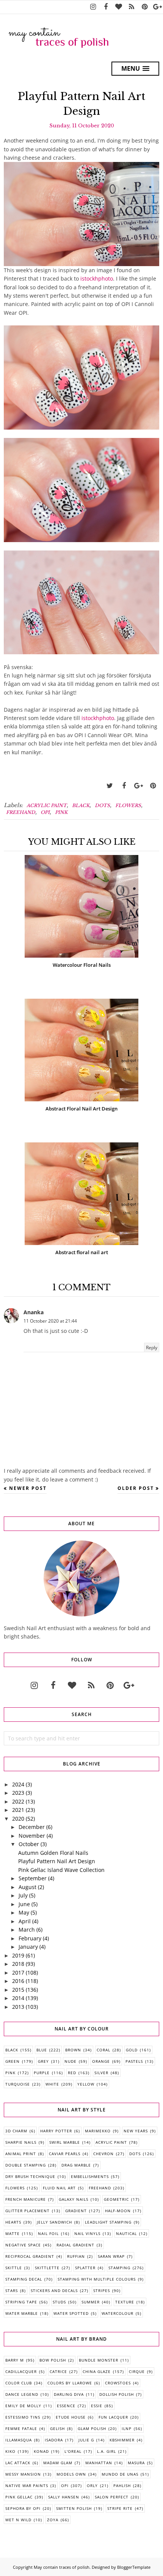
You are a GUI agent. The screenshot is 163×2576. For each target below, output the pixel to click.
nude (71, 2061)
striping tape (21, 2302)
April (25, 1921)
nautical (126, 2233)
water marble (22, 2313)
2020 (18, 1819)
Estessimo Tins (23, 2417)
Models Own (71, 2474)
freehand (21, 812)
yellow (86, 2084)
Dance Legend (22, 2394)
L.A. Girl (107, 2451)
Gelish (57, 2428)
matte (13, 2233)
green (13, 2061)
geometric (116, 2199)
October (29, 1844)
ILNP (127, 2428)
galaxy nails (74, 2199)
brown (73, 2050)
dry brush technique (30, 2176)
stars (12, 2290)
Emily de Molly (23, 2406)
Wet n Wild (18, 2520)
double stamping (26, 2165)
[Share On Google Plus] (138, 786)
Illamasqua (19, 2440)
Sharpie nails (21, 2142)
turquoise (18, 2084)
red (72, 2073)
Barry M (15, 2360)
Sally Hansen (64, 2497)
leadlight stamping (108, 2222)
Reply (152, 1347)
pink (61, 812)
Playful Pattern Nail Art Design (57, 1861)
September (33, 1878)
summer (91, 2302)
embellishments (90, 2176)
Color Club (19, 2383)
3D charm (16, 2131)
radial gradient (75, 2245)
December (32, 1827)
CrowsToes (118, 2383)
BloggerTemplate (134, 2567)
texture (125, 2302)
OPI (45, 812)
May (24, 1912)
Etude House (71, 2417)
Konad (41, 2451)
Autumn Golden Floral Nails (53, 1853)
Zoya (53, 2520)
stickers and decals (54, 2290)
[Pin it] (153, 786)
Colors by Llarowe (70, 2383)
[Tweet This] (110, 786)
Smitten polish (74, 2508)
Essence (66, 2406)
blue (42, 2050)
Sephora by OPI (23, 2508)
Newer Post (28, 1488)
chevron (103, 2154)
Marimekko (98, 2131)
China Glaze (97, 2371)
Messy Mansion (23, 2474)
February (30, 1938)
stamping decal (24, 2279)
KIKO (10, 2451)
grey (43, 2061)
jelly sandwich (54, 2222)
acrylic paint (47, 805)
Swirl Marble (65, 2142)
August (27, 1887)
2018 (18, 1964)
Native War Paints (27, 2486)
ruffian (76, 2256)
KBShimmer (122, 2440)
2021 (18, 1810)
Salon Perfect (112, 2497)
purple (42, 2073)
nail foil (48, 2233)
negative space (23, 2245)
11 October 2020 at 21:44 (50, 1321)
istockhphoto (97, 278)
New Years (136, 2131)
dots (102, 805)
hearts (13, 2222)
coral (103, 2050)
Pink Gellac (19, 2497)
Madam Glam (58, 2463)
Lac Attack (18, 2463)
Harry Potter (56, 2131)
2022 (18, 1801)
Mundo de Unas (120, 2474)
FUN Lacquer (113, 2417)
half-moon (118, 2211)
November (32, 1836)
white (52, 2084)
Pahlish (122, 2486)
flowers (128, 805)
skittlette (47, 2268)
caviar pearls (65, 2154)
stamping (119, 2268)
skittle (14, 2268)
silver (101, 2073)
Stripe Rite (120, 2508)
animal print (21, 2154)
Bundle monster (99, 2360)
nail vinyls (87, 2233)
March (27, 1930)
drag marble (76, 2165)
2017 (18, 1972)
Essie (97, 2406)
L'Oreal (73, 2451)
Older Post (136, 1488)
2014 (18, 1998)
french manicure (26, 2199)
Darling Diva (69, 2394)
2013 (18, 2007)
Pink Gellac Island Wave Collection (61, 1870)
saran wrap (111, 2256)
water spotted (71, 2313)
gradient (76, 2211)
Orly (92, 2486)
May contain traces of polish (62, 2567)
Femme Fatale (21, 2428)
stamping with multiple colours (97, 2279)
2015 (18, 1990)
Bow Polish (53, 2360)
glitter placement (27, 2211)
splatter (85, 2268)
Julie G (86, 2440)
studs (59, 2302)
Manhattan (99, 2463)
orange (101, 2061)
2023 (18, 1793)
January (28, 1947)
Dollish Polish (117, 2394)
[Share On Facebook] (124, 786)
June (24, 1904)
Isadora (54, 2440)
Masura (136, 2463)
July (23, 1895)
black (81, 805)
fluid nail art (59, 2188)
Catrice (58, 2371)
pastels (134, 2061)
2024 (18, 1784)
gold (132, 2050)
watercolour (118, 2313)
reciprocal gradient (30, 2256)
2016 (18, 1981)
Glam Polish (92, 2428)
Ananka (34, 1312)
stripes (102, 2290)
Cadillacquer (21, 2371)
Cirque (137, 2371)
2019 (18, 1955)
